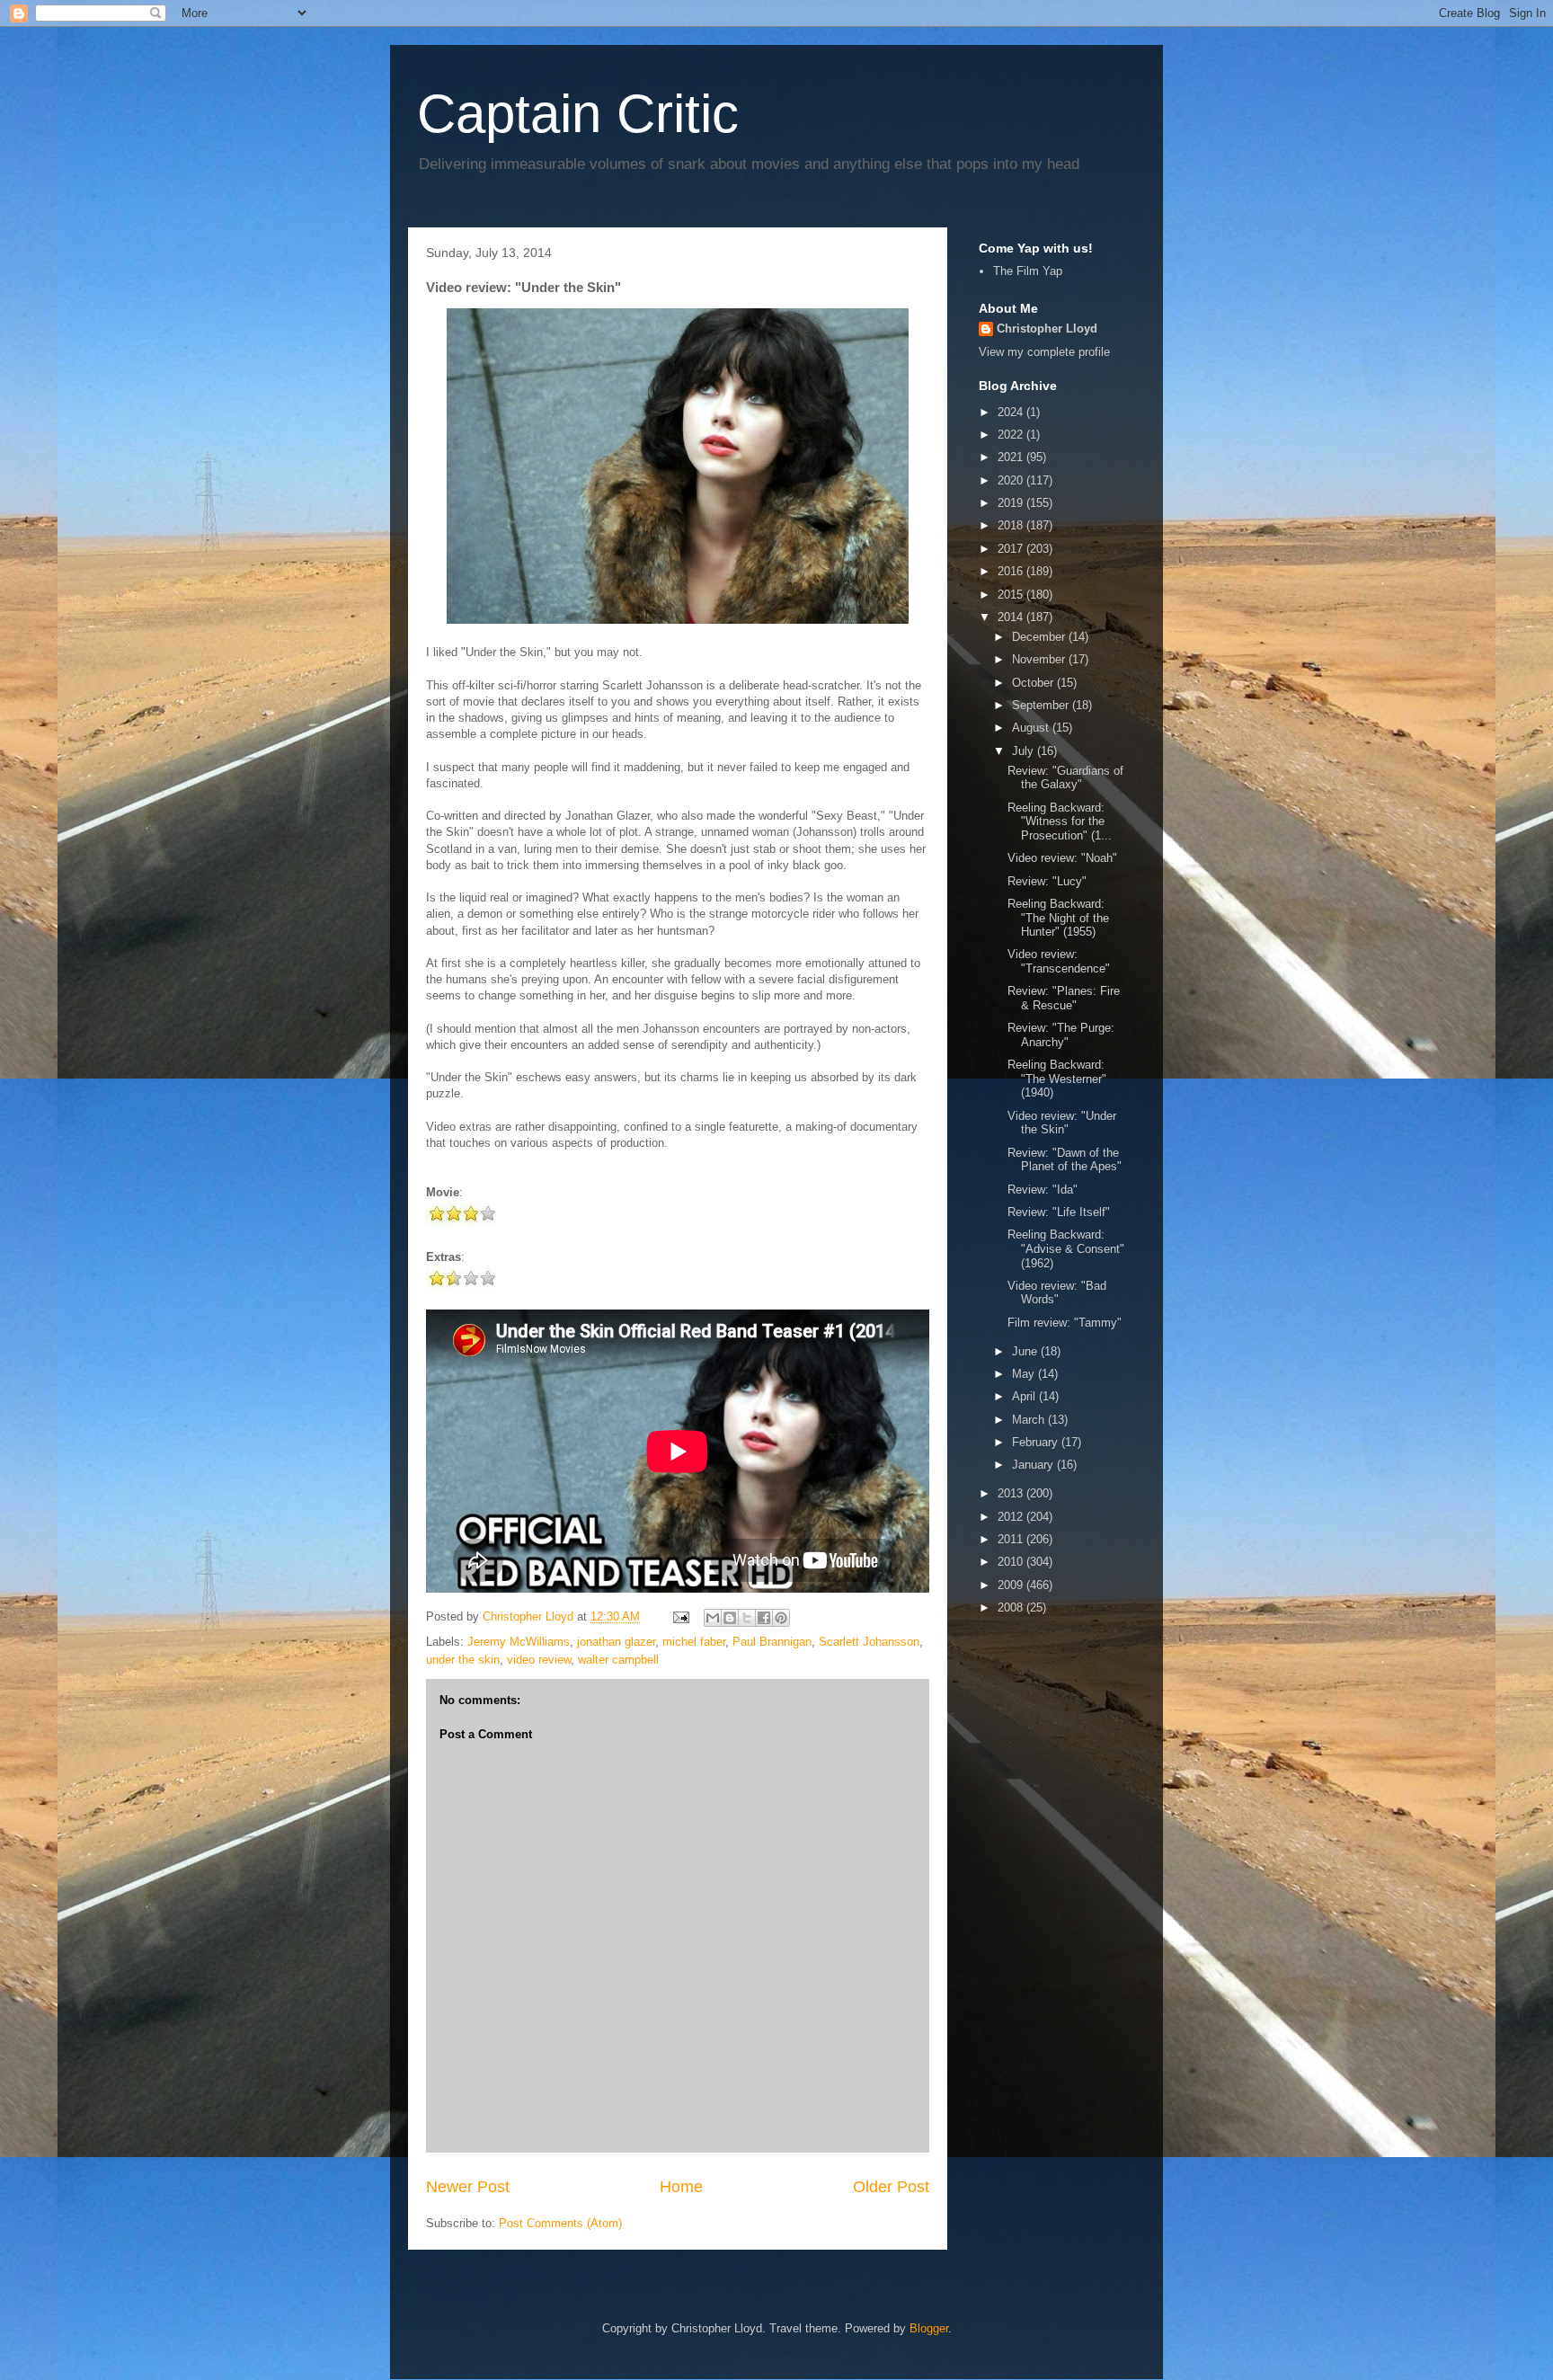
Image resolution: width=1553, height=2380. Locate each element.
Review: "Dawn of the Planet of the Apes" (1065, 1160)
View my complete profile (1044, 352)
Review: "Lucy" (1047, 881)
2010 (1012, 1562)
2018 (1012, 525)
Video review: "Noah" (1062, 858)
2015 (1012, 595)
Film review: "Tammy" (1065, 1323)
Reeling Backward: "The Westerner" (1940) (1057, 1079)
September (1042, 705)
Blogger (929, 2328)
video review (539, 1660)
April (1025, 1396)
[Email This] (713, 1618)
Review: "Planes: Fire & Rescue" (1064, 998)
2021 (1012, 457)
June (1026, 1351)
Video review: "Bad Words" (1057, 1293)
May (1025, 1374)
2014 (1012, 617)
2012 (1012, 1517)
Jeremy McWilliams (519, 1642)
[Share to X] (747, 1618)
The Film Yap (1028, 271)
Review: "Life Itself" (1059, 1212)
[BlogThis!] (730, 1618)
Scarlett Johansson (869, 1642)
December (1040, 637)
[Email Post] (680, 1616)
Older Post (891, 2187)
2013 (1012, 1493)
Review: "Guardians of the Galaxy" (1065, 778)
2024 (1012, 412)
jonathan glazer (616, 1642)
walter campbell (618, 1660)
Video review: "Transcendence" (1059, 961)
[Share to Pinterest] (781, 1618)
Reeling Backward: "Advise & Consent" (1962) (1066, 1248)
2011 (1012, 1539)
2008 (1012, 1607)
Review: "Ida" (1043, 1190)
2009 (1012, 1585)
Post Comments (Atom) (560, 2223)
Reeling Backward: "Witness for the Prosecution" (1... (1060, 821)
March (1030, 1420)
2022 (1012, 435)
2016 (1012, 571)
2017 (1012, 549)
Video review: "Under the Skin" (1062, 1123)
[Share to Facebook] (764, 1618)
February (1037, 1442)
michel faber (694, 1642)
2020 (1012, 480)
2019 (1012, 503)
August (1032, 728)
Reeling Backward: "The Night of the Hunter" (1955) (1058, 918)
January (1034, 1465)
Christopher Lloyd (1047, 329)
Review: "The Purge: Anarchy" (1061, 1035)
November (1040, 659)
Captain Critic (578, 114)
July (1025, 751)
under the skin (463, 1660)
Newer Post (468, 2187)
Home (681, 2187)
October (1034, 683)
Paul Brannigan (772, 1642)
